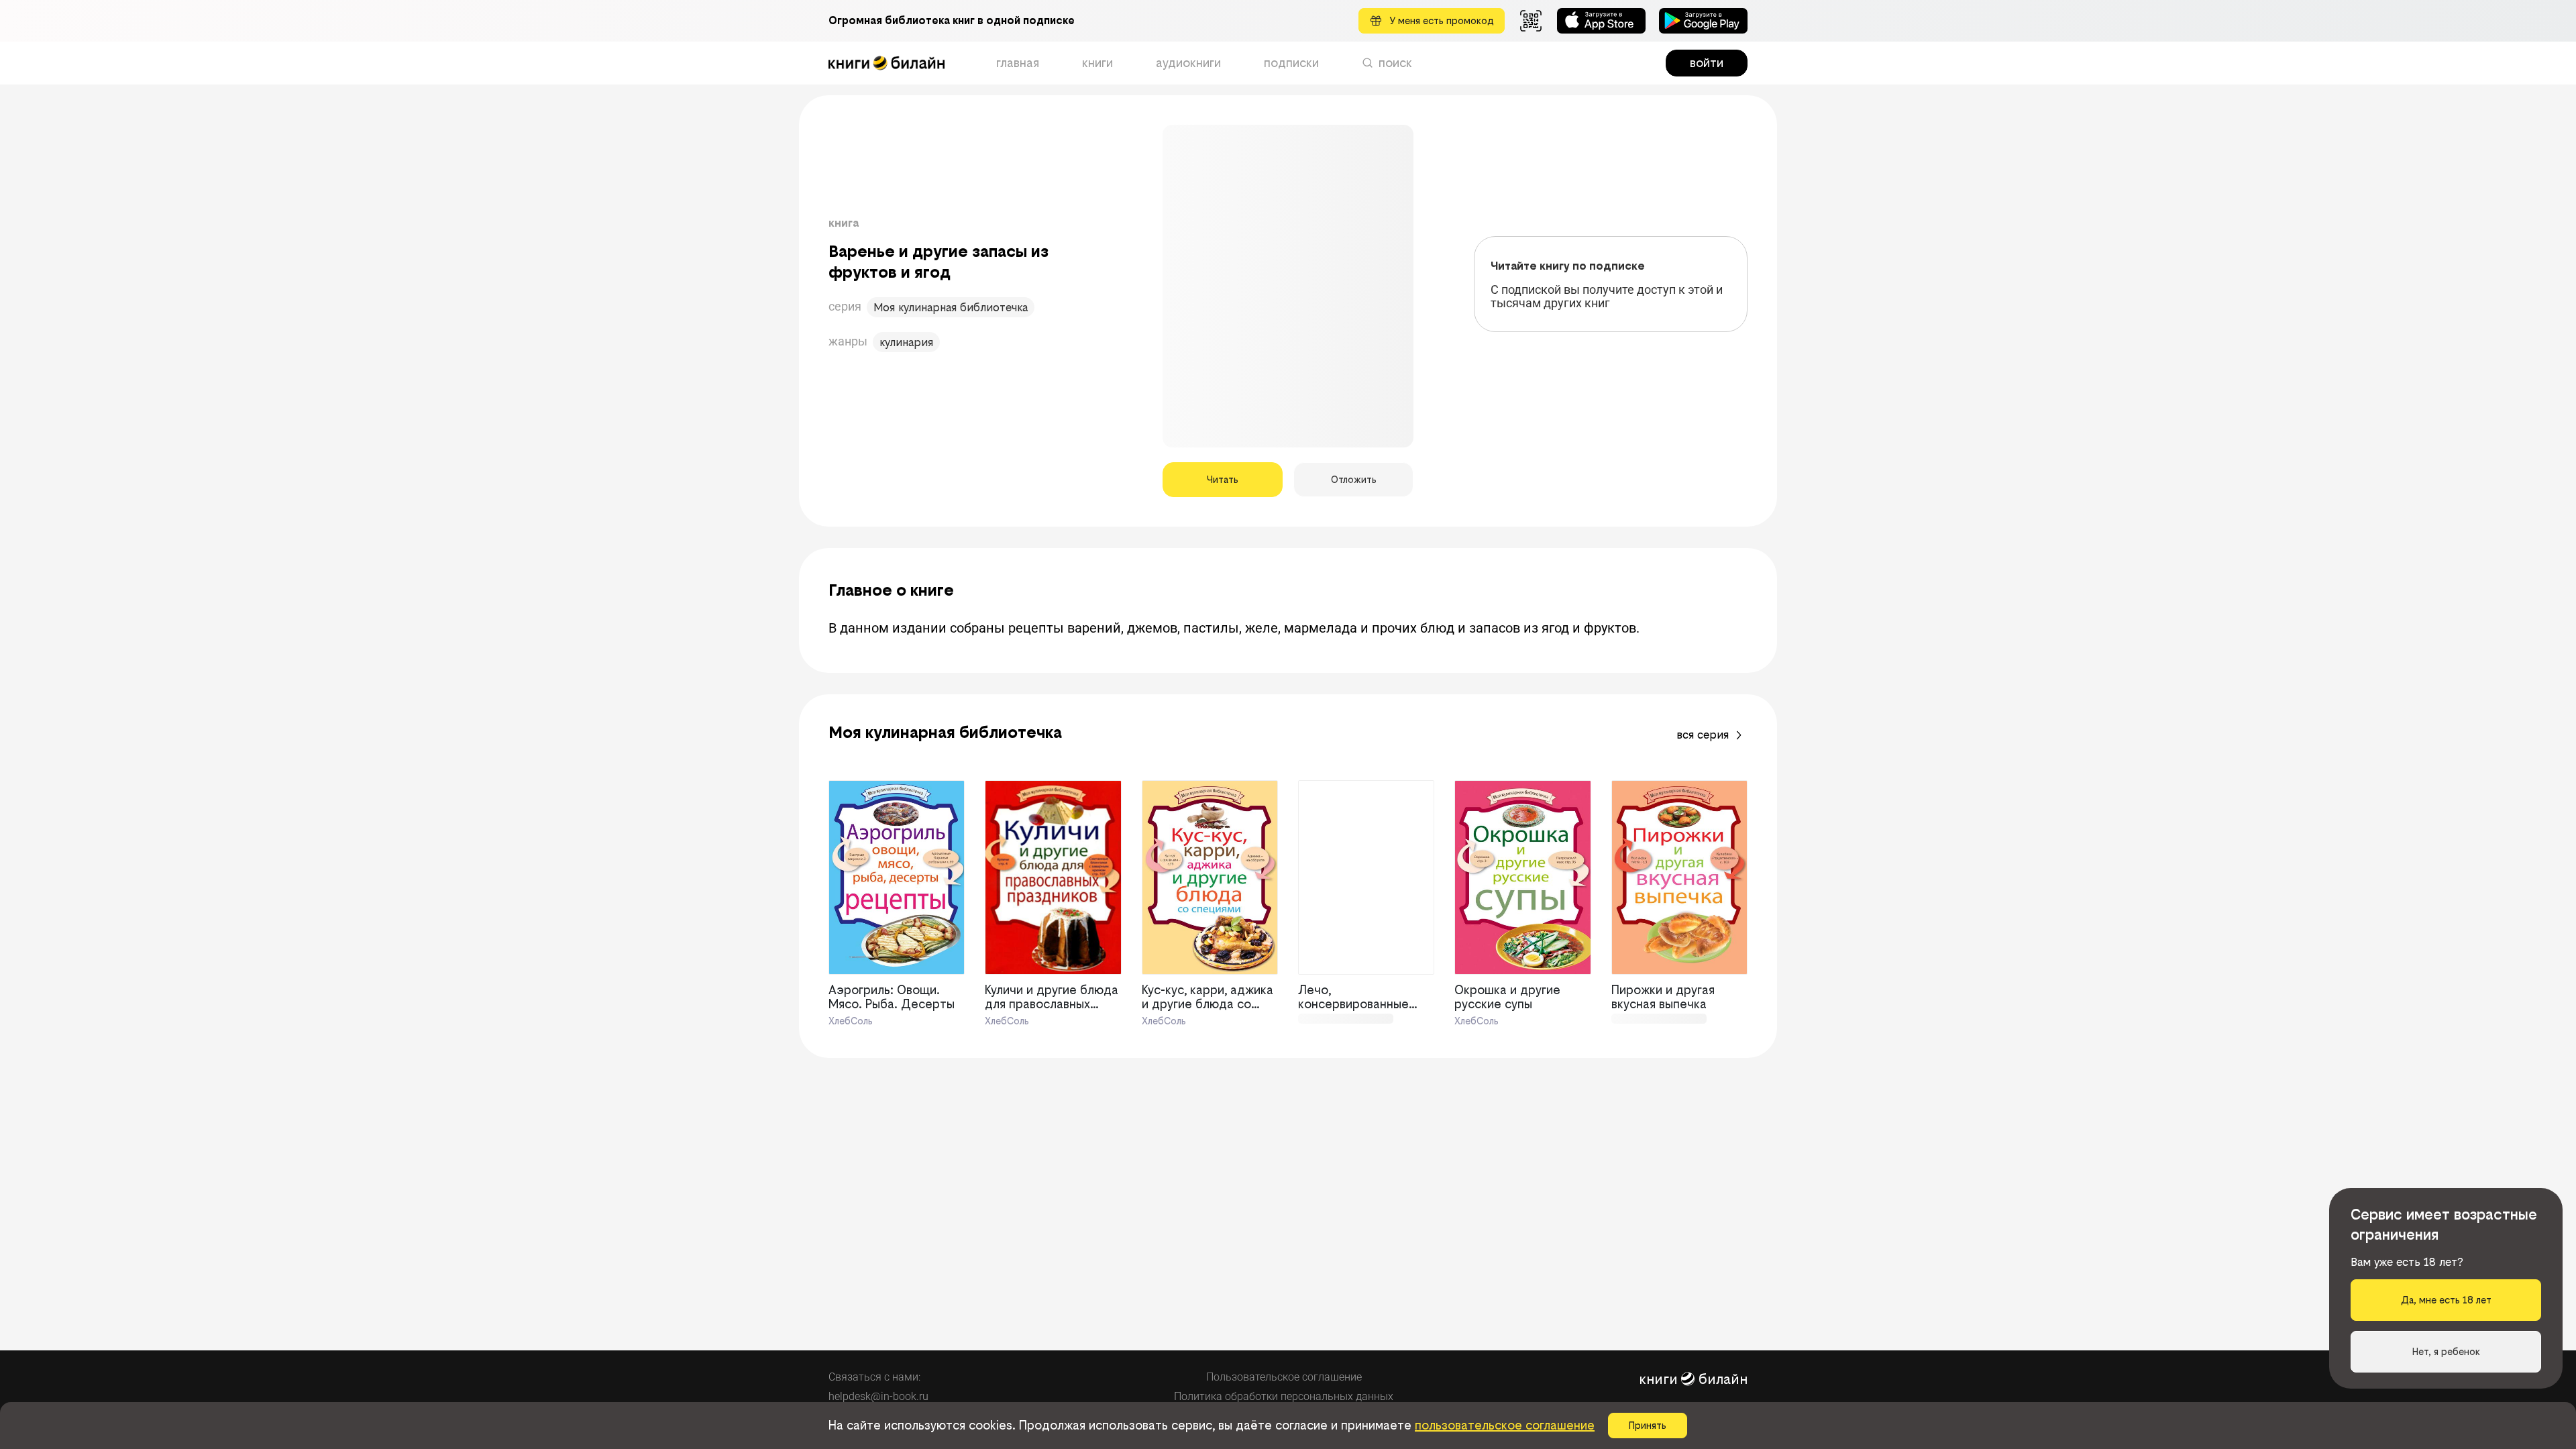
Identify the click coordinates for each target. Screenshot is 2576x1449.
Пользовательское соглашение (1284, 1377)
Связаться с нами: (874, 1377)
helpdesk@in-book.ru (878, 1396)
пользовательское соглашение (1505, 1425)
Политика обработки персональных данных (1284, 1396)
